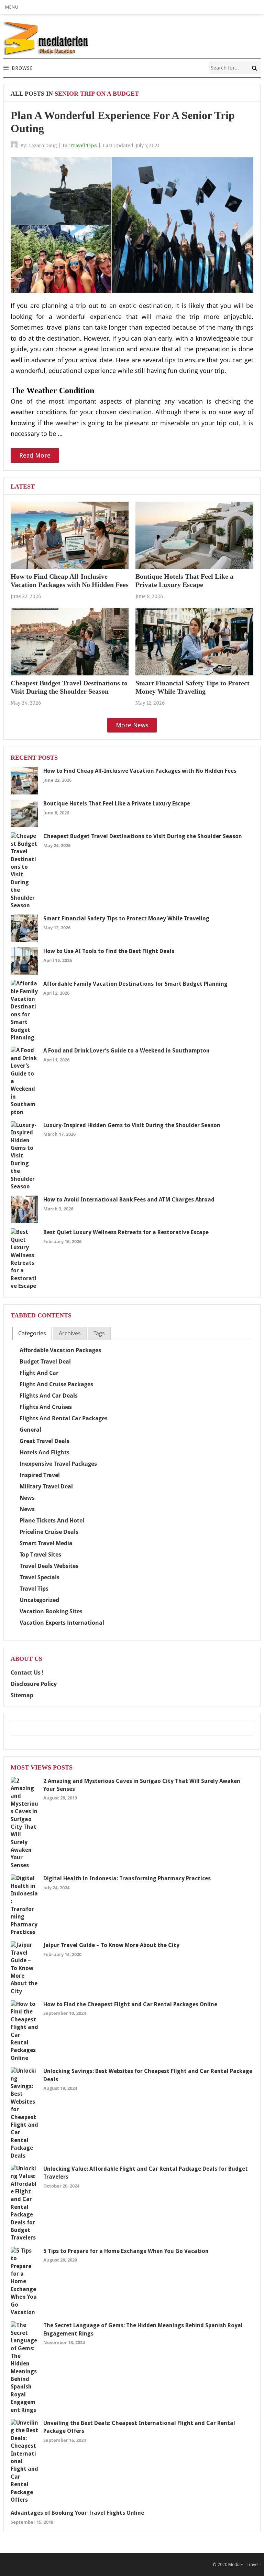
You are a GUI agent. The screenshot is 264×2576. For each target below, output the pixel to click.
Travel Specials (40, 1577)
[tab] (32, 1333)
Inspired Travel (40, 1475)
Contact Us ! (27, 1672)
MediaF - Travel (243, 2564)
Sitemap (22, 1695)
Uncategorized (39, 1600)
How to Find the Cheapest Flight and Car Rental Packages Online (130, 2004)
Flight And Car (39, 1373)
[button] (12, 7)
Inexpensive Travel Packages (58, 1464)
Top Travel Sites (40, 1554)
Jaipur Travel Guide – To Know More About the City (111, 1945)
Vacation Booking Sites (51, 1611)
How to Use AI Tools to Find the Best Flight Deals (109, 951)
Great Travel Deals (45, 1441)
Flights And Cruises (46, 1407)
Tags (99, 1333)
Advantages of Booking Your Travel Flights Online (77, 2513)
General (30, 1430)
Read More (35, 455)
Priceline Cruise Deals (49, 1532)
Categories (32, 1333)
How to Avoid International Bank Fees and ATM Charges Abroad (129, 1200)
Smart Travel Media (46, 1543)
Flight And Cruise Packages (56, 1384)
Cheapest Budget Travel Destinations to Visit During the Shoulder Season (143, 836)
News (27, 1498)
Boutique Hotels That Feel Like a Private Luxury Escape (117, 804)
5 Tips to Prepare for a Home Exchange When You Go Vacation (126, 2251)
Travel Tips (83, 146)
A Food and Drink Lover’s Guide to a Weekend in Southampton (126, 1051)
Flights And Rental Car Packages (64, 1418)
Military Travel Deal (46, 1486)
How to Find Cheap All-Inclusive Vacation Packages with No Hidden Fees (140, 771)
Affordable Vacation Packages (60, 1350)
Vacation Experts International (62, 1623)
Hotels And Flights (45, 1452)
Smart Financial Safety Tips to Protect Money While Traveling (126, 918)
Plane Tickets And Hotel (52, 1520)
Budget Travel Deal (45, 1361)
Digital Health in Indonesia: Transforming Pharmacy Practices (127, 1878)
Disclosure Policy (34, 1684)
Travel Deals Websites (49, 1566)
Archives (70, 1333)
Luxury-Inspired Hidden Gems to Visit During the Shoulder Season (132, 1125)
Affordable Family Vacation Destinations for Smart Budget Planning (135, 984)
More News (132, 725)
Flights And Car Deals (49, 1396)
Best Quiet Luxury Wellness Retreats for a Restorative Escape (126, 1232)
